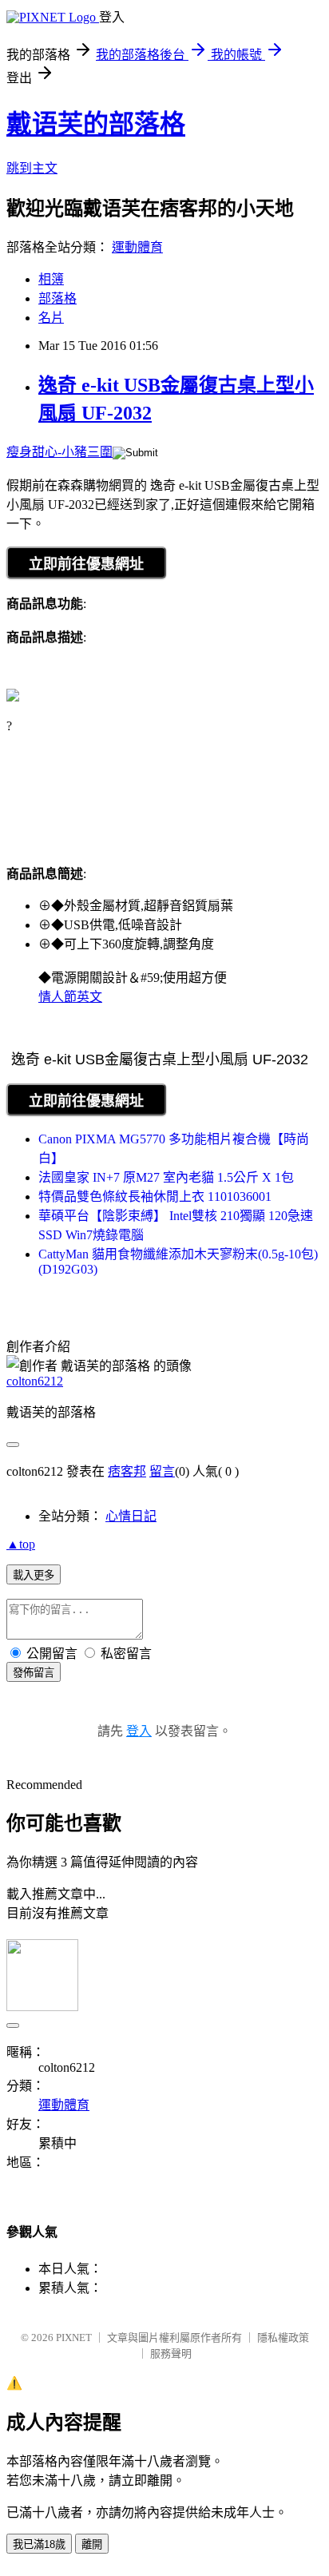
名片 (51, 318)
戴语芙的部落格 (96, 124)
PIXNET (74, 2337)
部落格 (57, 298)
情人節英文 (70, 997)
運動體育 (137, 247)
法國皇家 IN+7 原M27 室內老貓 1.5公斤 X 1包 (166, 1177)
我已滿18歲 (39, 2544)
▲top (21, 1544)
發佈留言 (34, 1673)
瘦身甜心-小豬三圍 (59, 452)
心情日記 (131, 1516)
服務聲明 (171, 2353)
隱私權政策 (283, 2337)
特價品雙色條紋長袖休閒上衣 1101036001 (155, 1197)
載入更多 (34, 1575)
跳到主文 (32, 168)
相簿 (51, 279)
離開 (92, 2544)
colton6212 (35, 1381)
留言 (162, 1471)
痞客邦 (127, 1471)
